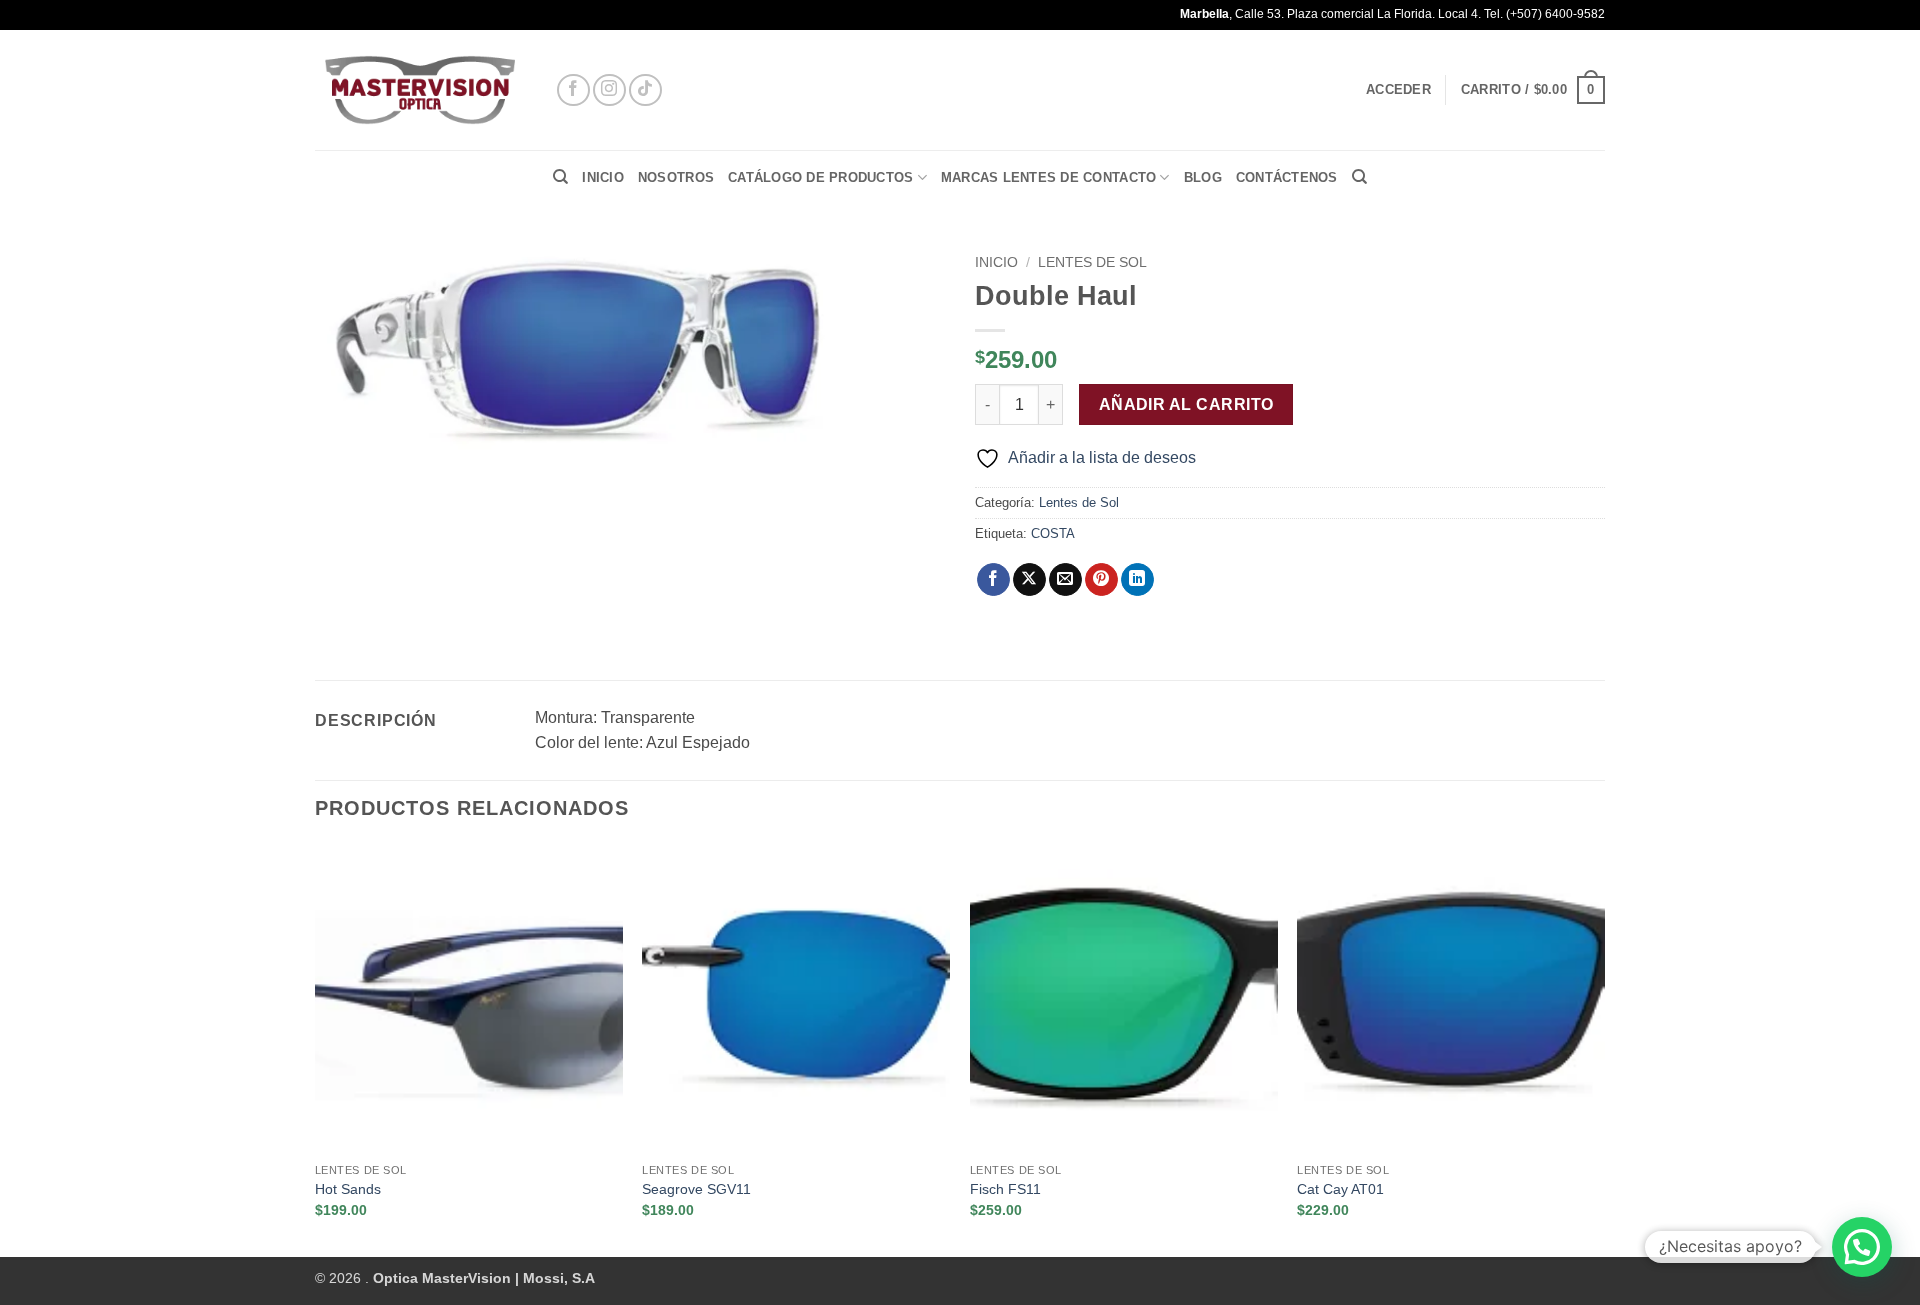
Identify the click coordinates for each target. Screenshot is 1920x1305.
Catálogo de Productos (820, 177)
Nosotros (676, 177)
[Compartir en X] (1029, 580)
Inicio (603, 177)
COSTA (1053, 533)
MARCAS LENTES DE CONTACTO (1048, 177)
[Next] (1604, 1049)
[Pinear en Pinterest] (1101, 580)
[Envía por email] (1065, 580)
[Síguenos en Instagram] (609, 90)
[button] (1398, 90)
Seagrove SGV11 (696, 1189)
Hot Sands (348, 1189)
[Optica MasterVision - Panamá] (420, 90)
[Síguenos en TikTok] (645, 90)
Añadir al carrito (1186, 404)
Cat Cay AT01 (1340, 1189)
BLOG (1203, 177)
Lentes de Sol (1092, 262)
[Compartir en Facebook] (993, 580)
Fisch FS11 (1005, 1189)
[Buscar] (560, 177)
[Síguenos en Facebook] (573, 90)
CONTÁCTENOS (1287, 177)
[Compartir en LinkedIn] (1137, 580)
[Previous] (316, 1049)
